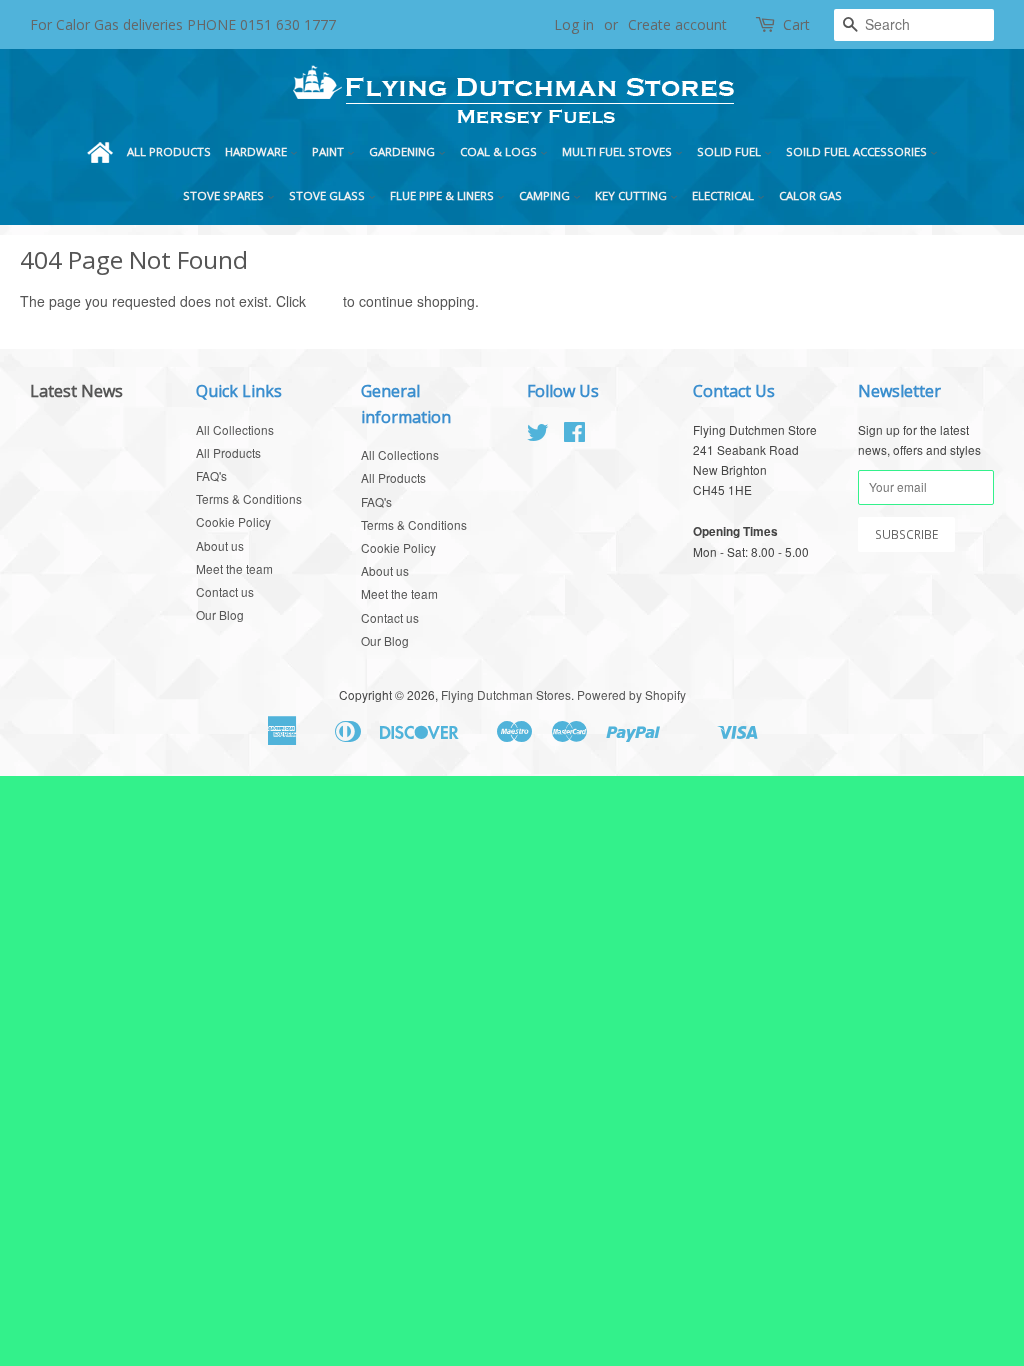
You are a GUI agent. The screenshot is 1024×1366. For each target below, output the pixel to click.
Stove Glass (328, 195)
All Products (169, 151)
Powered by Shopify (631, 694)
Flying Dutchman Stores (506, 694)
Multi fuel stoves (618, 151)
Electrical (724, 195)
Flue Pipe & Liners (443, 195)
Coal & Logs (500, 151)
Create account (677, 24)
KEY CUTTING (632, 195)
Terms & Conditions (249, 498)
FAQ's (211, 475)
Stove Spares (225, 195)
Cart (796, 24)
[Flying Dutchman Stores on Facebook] (574, 435)
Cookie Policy (233, 521)
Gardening (403, 151)
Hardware (257, 151)
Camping (546, 195)
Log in (574, 24)
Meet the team (234, 568)
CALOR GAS (810, 195)
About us (220, 545)
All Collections (235, 429)
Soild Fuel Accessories (858, 151)
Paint (329, 151)
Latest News (76, 391)
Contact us (225, 591)
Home (100, 152)
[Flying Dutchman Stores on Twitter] (538, 435)
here (324, 301)
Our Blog (220, 614)
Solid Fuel (730, 151)
